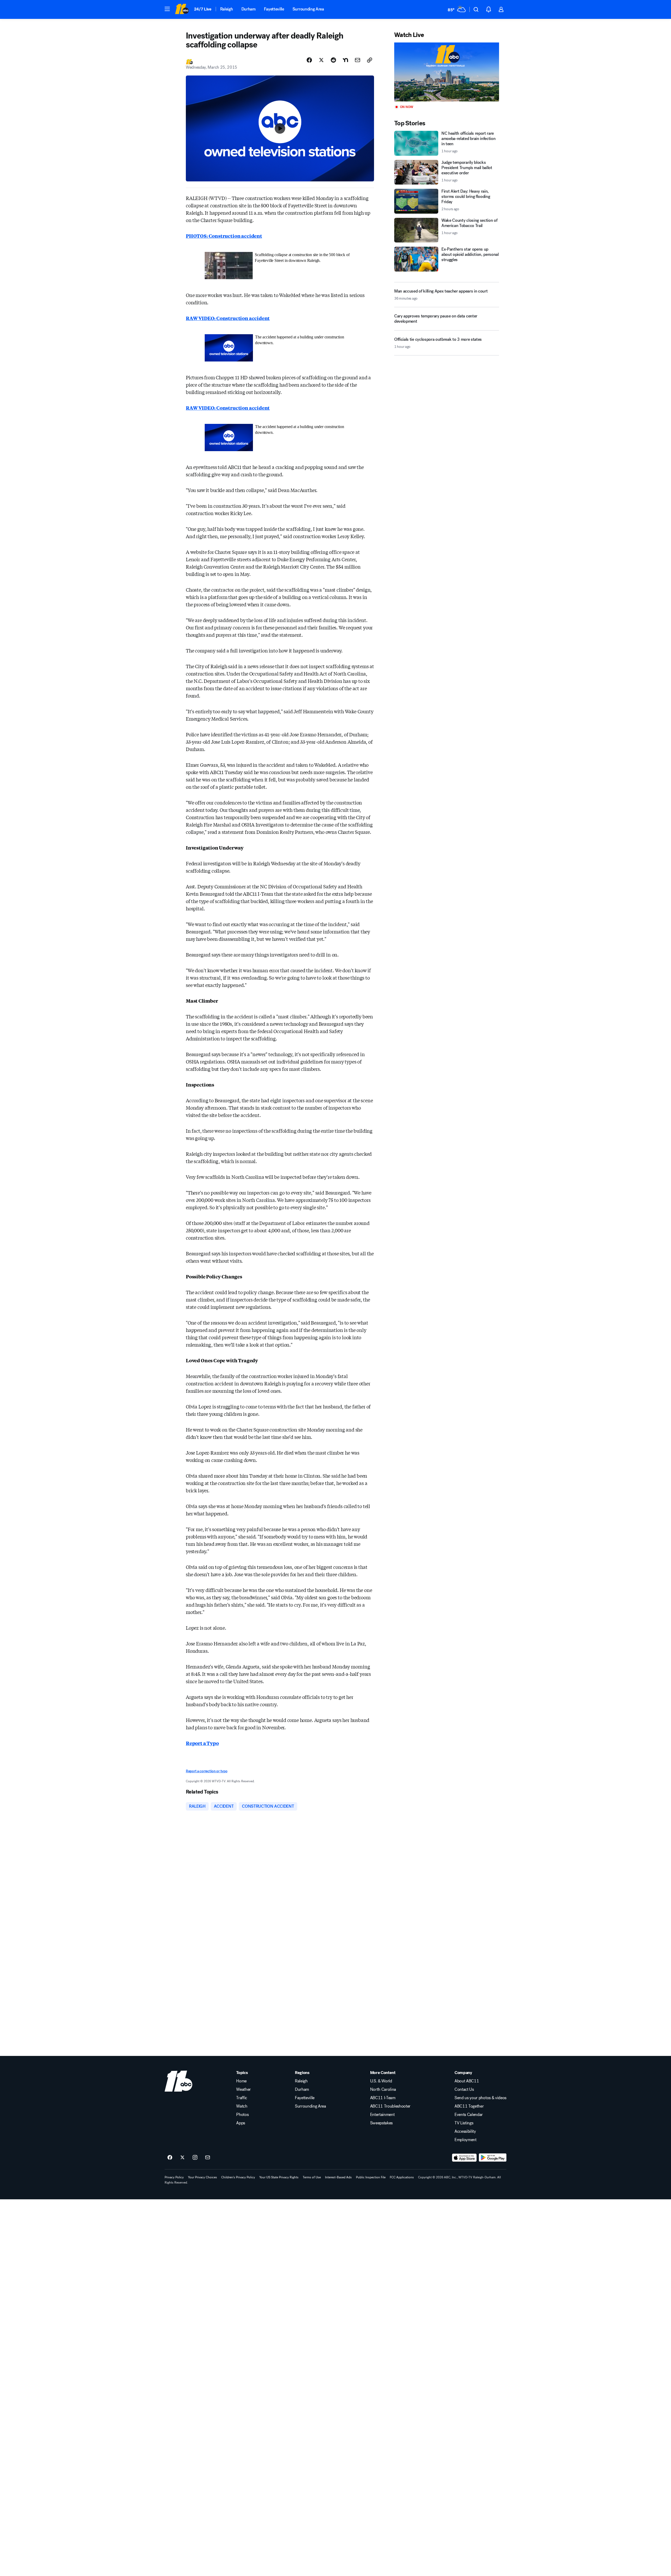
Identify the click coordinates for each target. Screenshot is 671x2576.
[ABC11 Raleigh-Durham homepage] (182, 9)
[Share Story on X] (321, 60)
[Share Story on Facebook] (309, 60)
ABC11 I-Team (383, 2098)
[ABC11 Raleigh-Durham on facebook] (170, 2158)
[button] (167, 9)
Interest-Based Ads (338, 2177)
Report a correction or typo (207, 1771)
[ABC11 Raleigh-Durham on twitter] (182, 2158)
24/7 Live (203, 9)
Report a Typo (202, 1743)
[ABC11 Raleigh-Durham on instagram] (195, 2158)
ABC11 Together (469, 2106)
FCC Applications (402, 2177)
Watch (242, 2106)
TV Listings (464, 2123)
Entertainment (382, 2115)
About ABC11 (467, 2081)
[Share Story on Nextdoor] (345, 60)
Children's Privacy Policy (238, 2177)
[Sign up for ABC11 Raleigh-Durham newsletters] (208, 2158)
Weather (243, 2089)
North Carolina (383, 2089)
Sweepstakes (381, 2123)
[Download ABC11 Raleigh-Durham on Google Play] (493, 2158)
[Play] (447, 72)
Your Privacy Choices (202, 2177)
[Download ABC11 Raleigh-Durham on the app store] (464, 2158)
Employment (466, 2140)
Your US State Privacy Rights (279, 2177)
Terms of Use (312, 2177)
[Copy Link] (370, 60)
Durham (248, 9)
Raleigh (227, 9)
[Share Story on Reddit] (333, 60)
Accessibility (465, 2131)
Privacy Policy (174, 2177)
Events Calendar (469, 2115)
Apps (241, 2123)
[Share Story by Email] (358, 60)
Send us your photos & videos (480, 2098)
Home (241, 2081)
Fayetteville (274, 9)
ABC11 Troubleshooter (390, 2106)
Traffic (242, 2098)
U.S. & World (381, 2081)
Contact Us (464, 2089)
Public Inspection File (371, 2177)
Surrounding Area (308, 9)
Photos (242, 2115)
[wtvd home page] (178, 2081)
